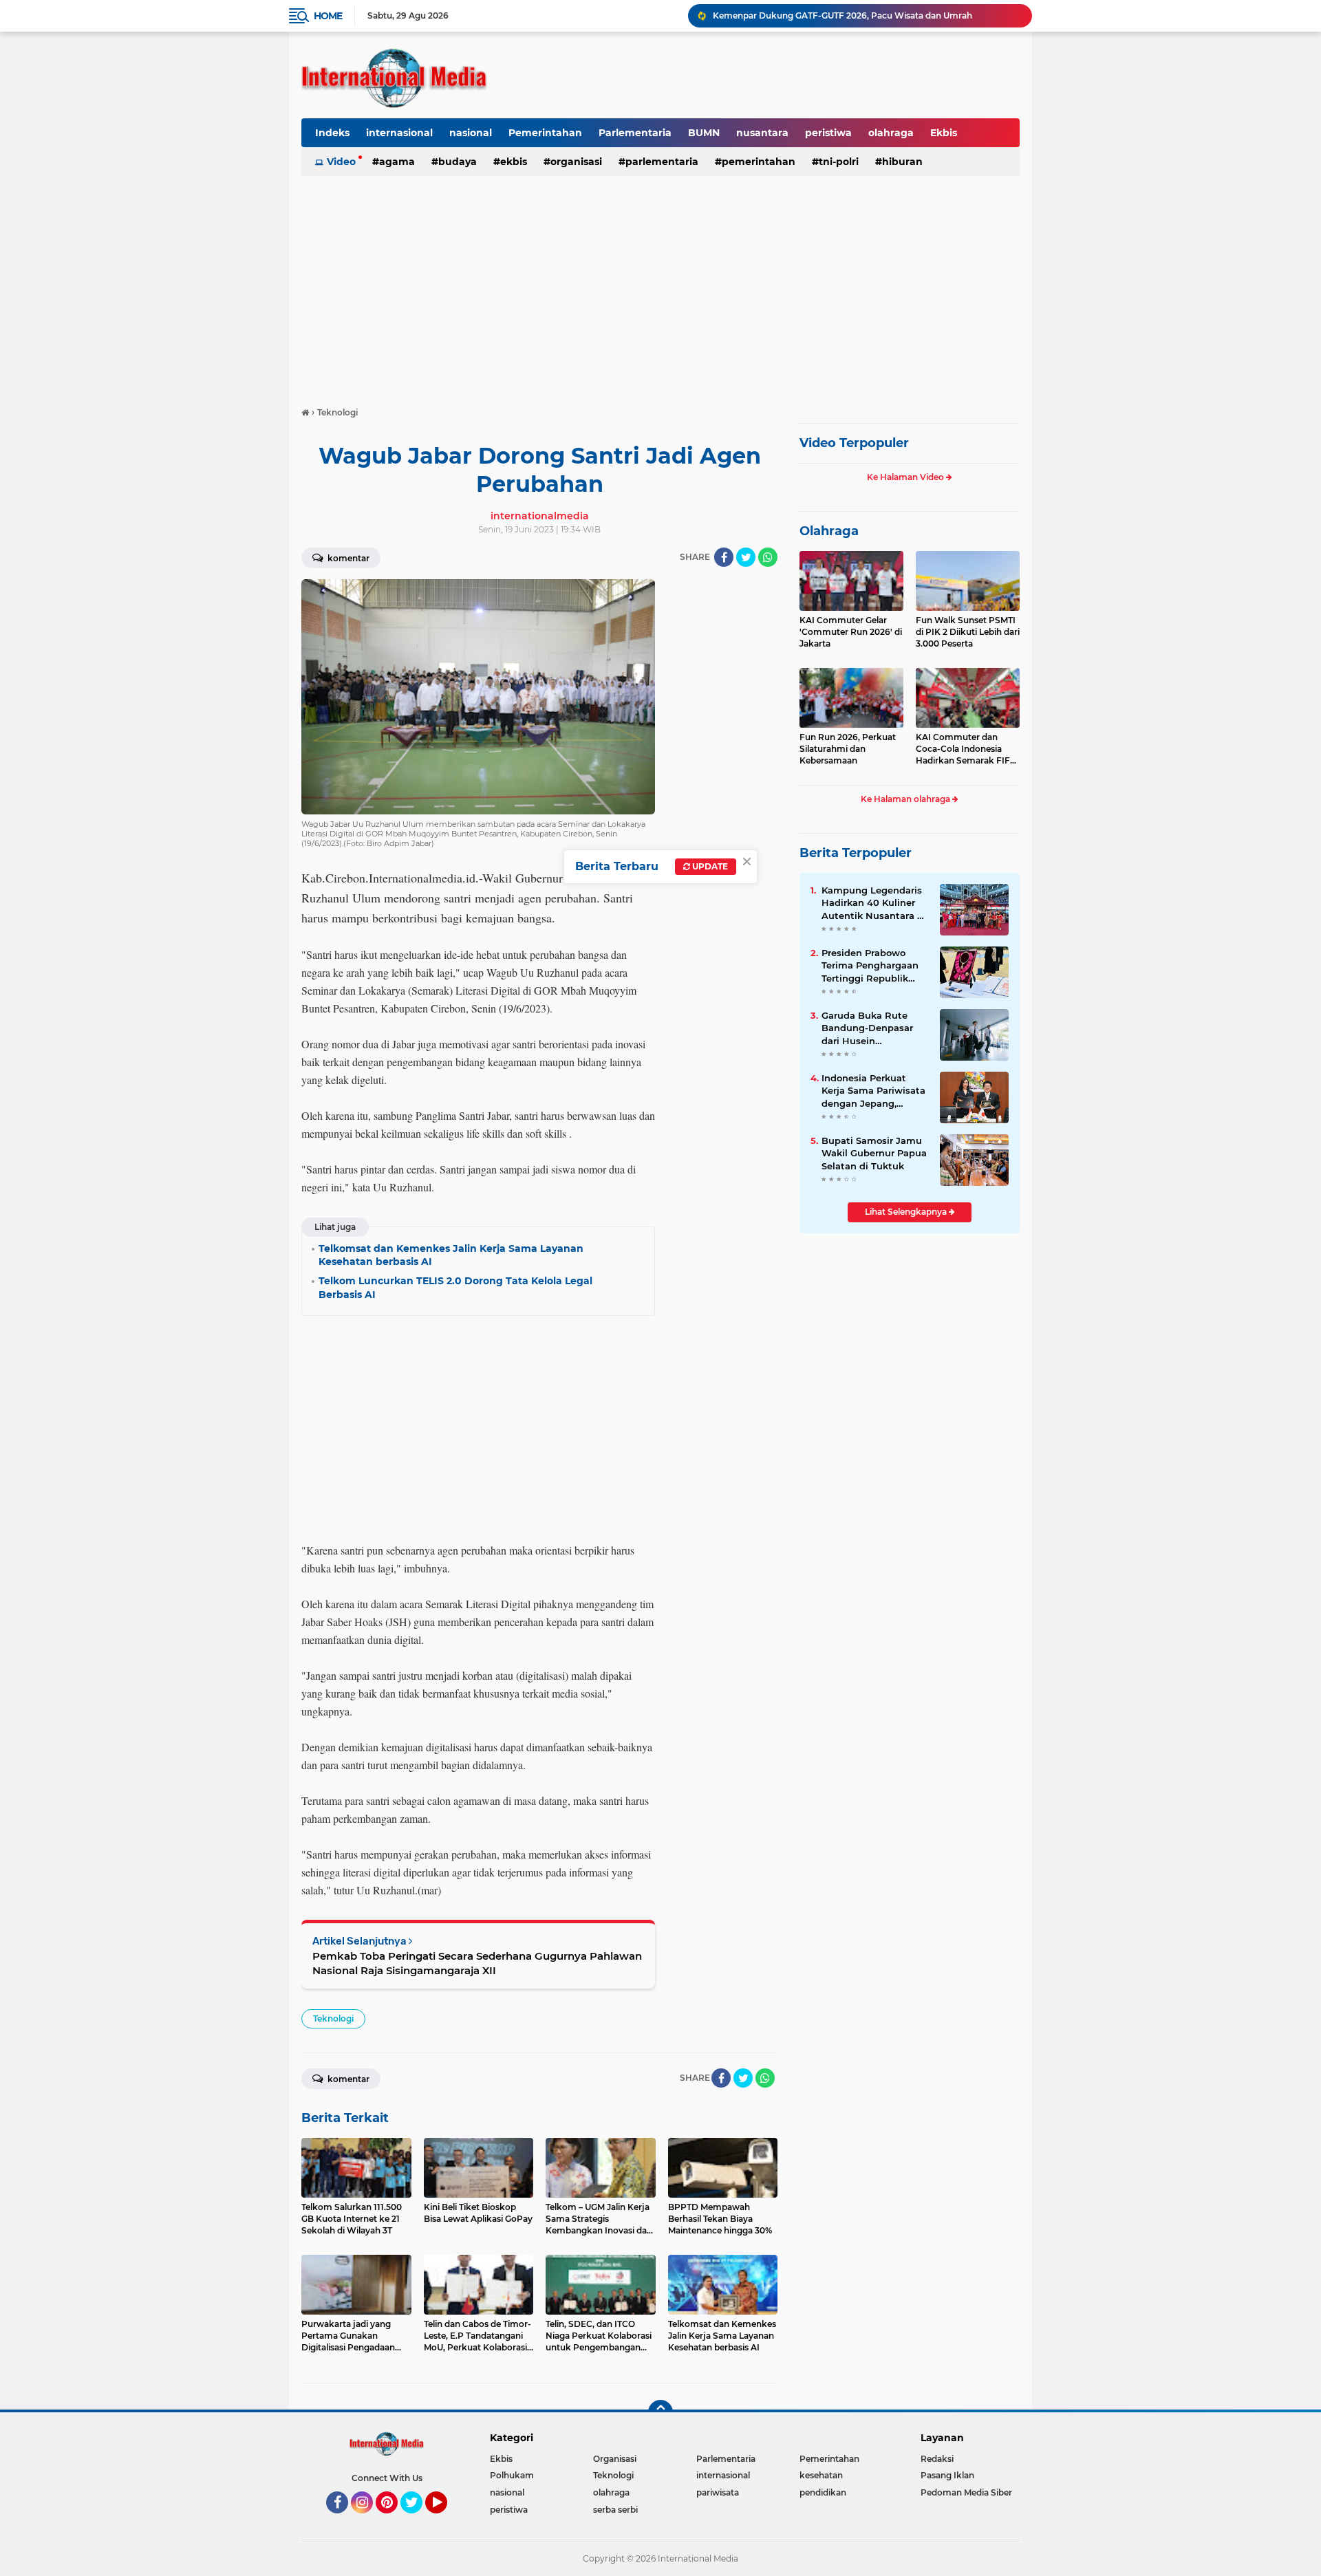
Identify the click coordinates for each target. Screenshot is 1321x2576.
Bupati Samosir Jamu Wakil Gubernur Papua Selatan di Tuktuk (874, 1153)
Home (328, 16)
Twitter (418, 2520)
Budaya (458, 162)
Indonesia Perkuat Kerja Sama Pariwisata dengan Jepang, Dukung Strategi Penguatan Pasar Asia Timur (873, 1091)
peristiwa (828, 133)
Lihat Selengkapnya (907, 1212)
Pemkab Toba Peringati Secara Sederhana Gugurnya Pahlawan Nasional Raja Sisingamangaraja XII (477, 1963)
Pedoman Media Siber (966, 2492)
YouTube (445, 2520)
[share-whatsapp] (768, 557)
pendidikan (823, 2492)
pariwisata (718, 2492)
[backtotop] (660, 2412)
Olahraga (829, 531)
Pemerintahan (545, 133)
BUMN (704, 133)
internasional (399, 133)
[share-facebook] (724, 557)
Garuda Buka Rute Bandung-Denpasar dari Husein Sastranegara (867, 1028)
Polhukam (512, 2475)
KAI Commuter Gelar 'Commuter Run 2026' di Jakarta (851, 632)
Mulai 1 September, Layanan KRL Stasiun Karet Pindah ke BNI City (849, 15)
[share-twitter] (746, 557)
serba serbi (615, 2510)
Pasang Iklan (947, 2475)
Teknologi (333, 2018)
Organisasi (576, 162)
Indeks (332, 133)
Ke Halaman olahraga (906, 799)
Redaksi (937, 2459)
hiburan (902, 162)
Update (709, 866)
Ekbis (944, 133)
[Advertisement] (660, 285)
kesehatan (821, 2475)
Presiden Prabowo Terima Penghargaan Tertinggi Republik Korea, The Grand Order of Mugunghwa (871, 966)
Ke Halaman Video (906, 477)
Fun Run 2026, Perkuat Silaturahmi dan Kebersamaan (848, 749)
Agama (397, 162)
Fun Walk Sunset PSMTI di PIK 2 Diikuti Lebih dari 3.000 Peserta (968, 632)
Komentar (347, 558)
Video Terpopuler (854, 443)
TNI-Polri (839, 162)
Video (341, 162)
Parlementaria (635, 133)
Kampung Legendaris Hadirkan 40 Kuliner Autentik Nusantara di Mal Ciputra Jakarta (874, 903)
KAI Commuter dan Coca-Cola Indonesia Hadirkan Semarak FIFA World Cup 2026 (966, 749)
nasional (471, 133)
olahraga (891, 133)
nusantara (762, 133)
